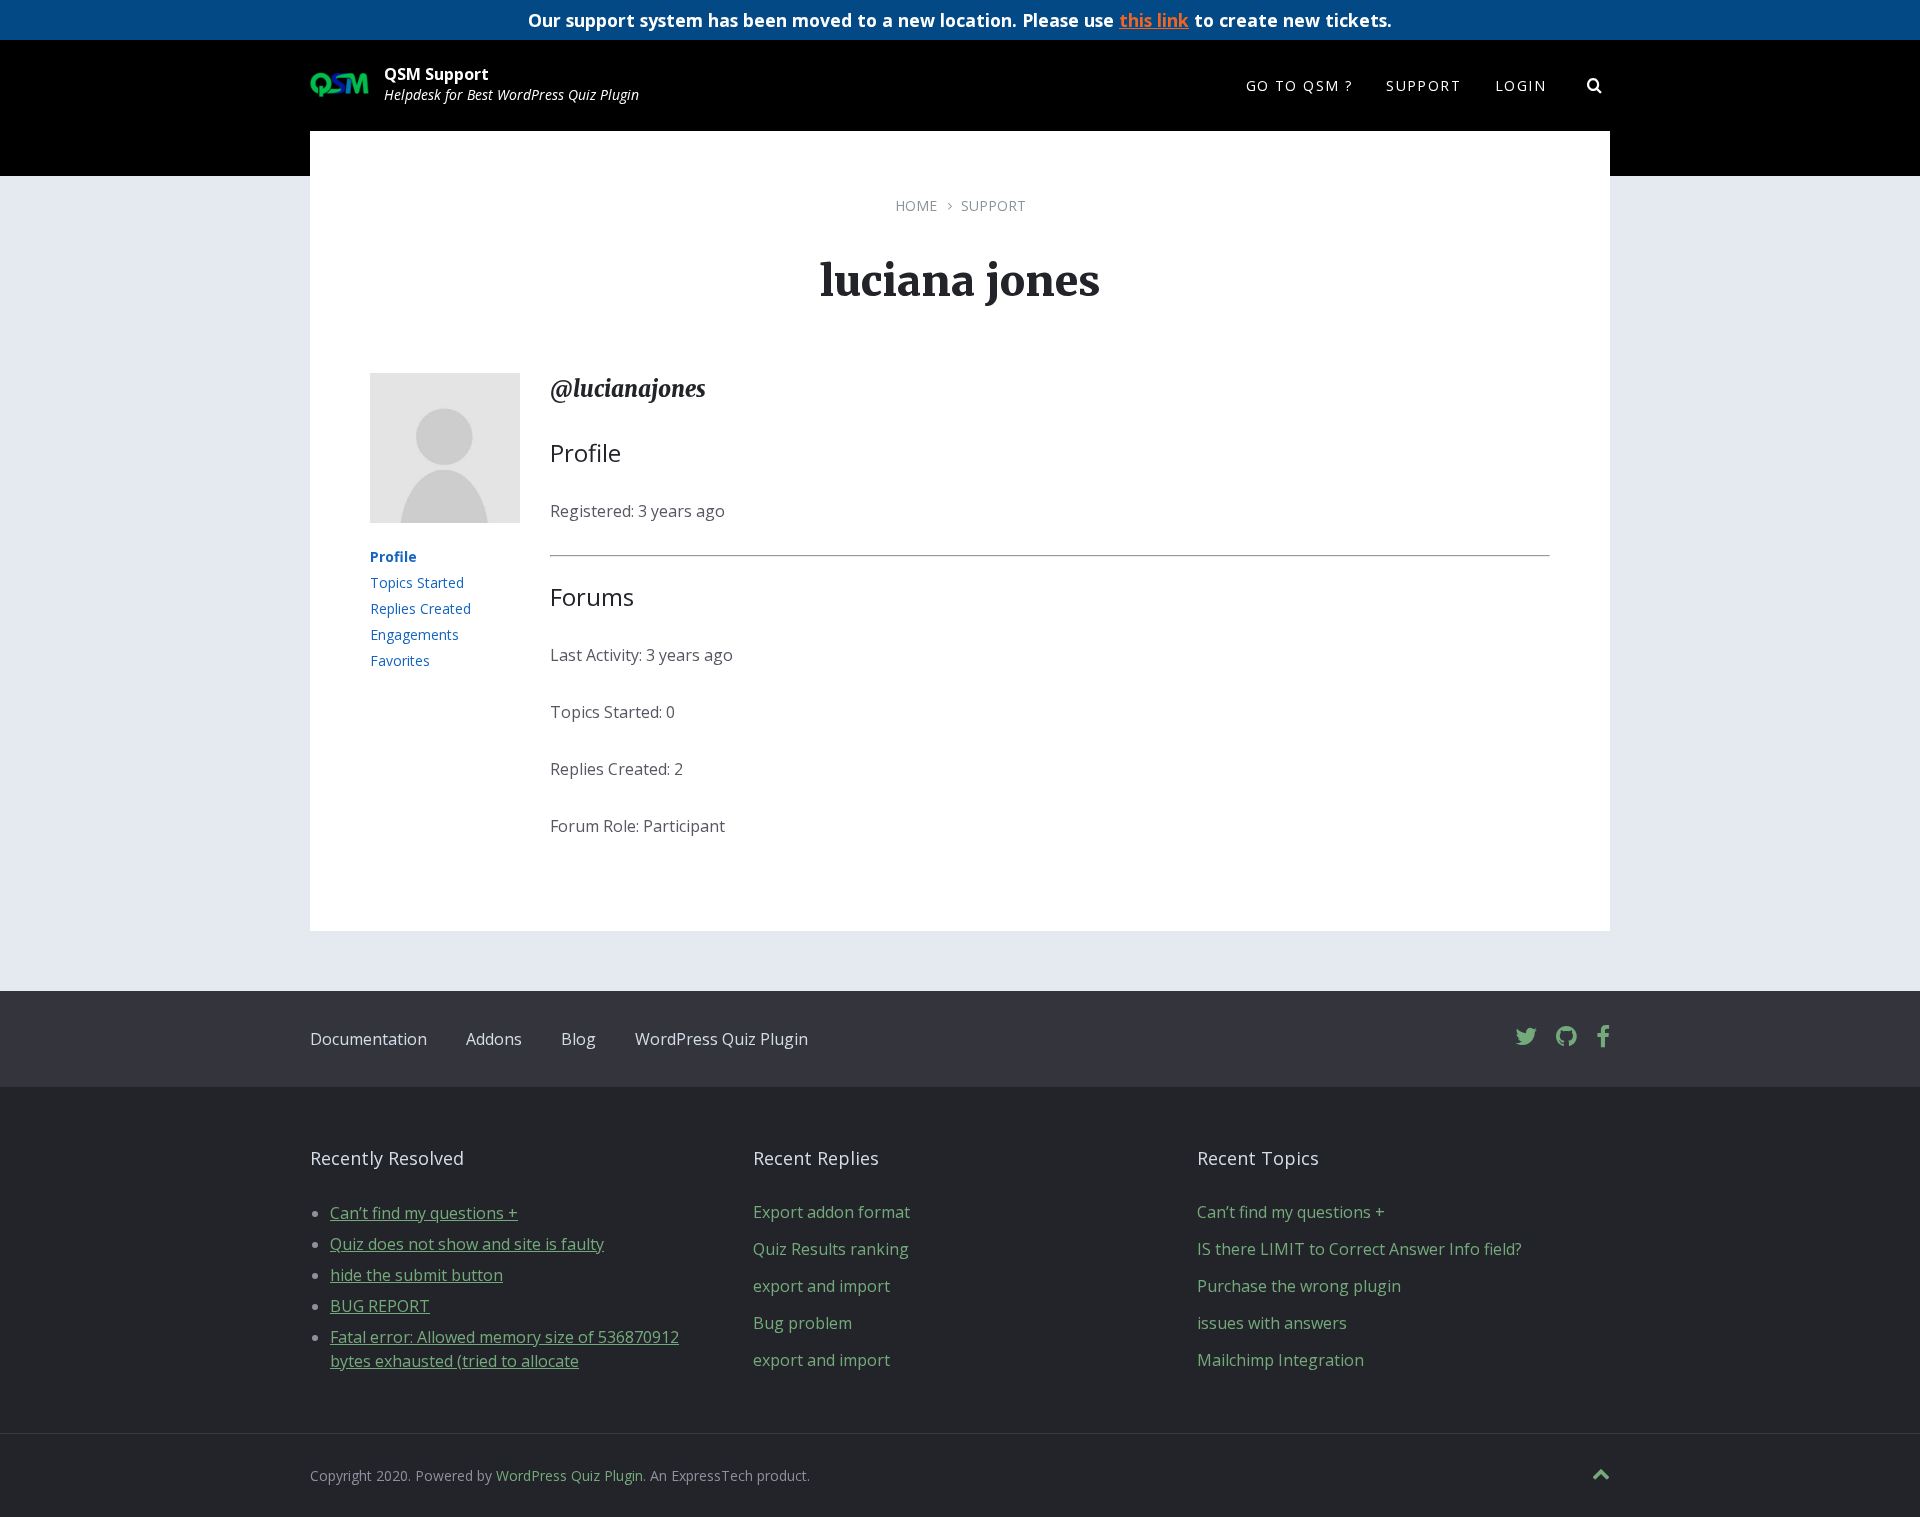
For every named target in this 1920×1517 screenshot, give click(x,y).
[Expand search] (1595, 86)
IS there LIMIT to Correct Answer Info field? (1359, 1249)
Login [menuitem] (1520, 85)
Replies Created (420, 608)
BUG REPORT (380, 1306)
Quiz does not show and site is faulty (467, 1244)
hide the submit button (416, 1275)
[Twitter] (1526, 1037)
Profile (393, 556)
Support (993, 205)
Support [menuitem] (1423, 85)
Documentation (368, 1039)
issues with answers (1272, 1323)
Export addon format (831, 1212)
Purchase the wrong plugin (1299, 1286)
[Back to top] (1601, 1474)
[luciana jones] (445, 537)
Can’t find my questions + (424, 1213)
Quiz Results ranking (831, 1249)
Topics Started (417, 582)
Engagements (414, 634)
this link (1154, 20)
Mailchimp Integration (1280, 1360)
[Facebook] (1603, 1037)
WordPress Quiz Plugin (721, 1039)
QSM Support (436, 74)
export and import (821, 1286)
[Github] (1566, 1037)
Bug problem (802, 1323)
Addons (494, 1039)
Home (916, 205)
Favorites (400, 660)
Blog (578, 1039)
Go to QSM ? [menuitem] (1299, 85)
